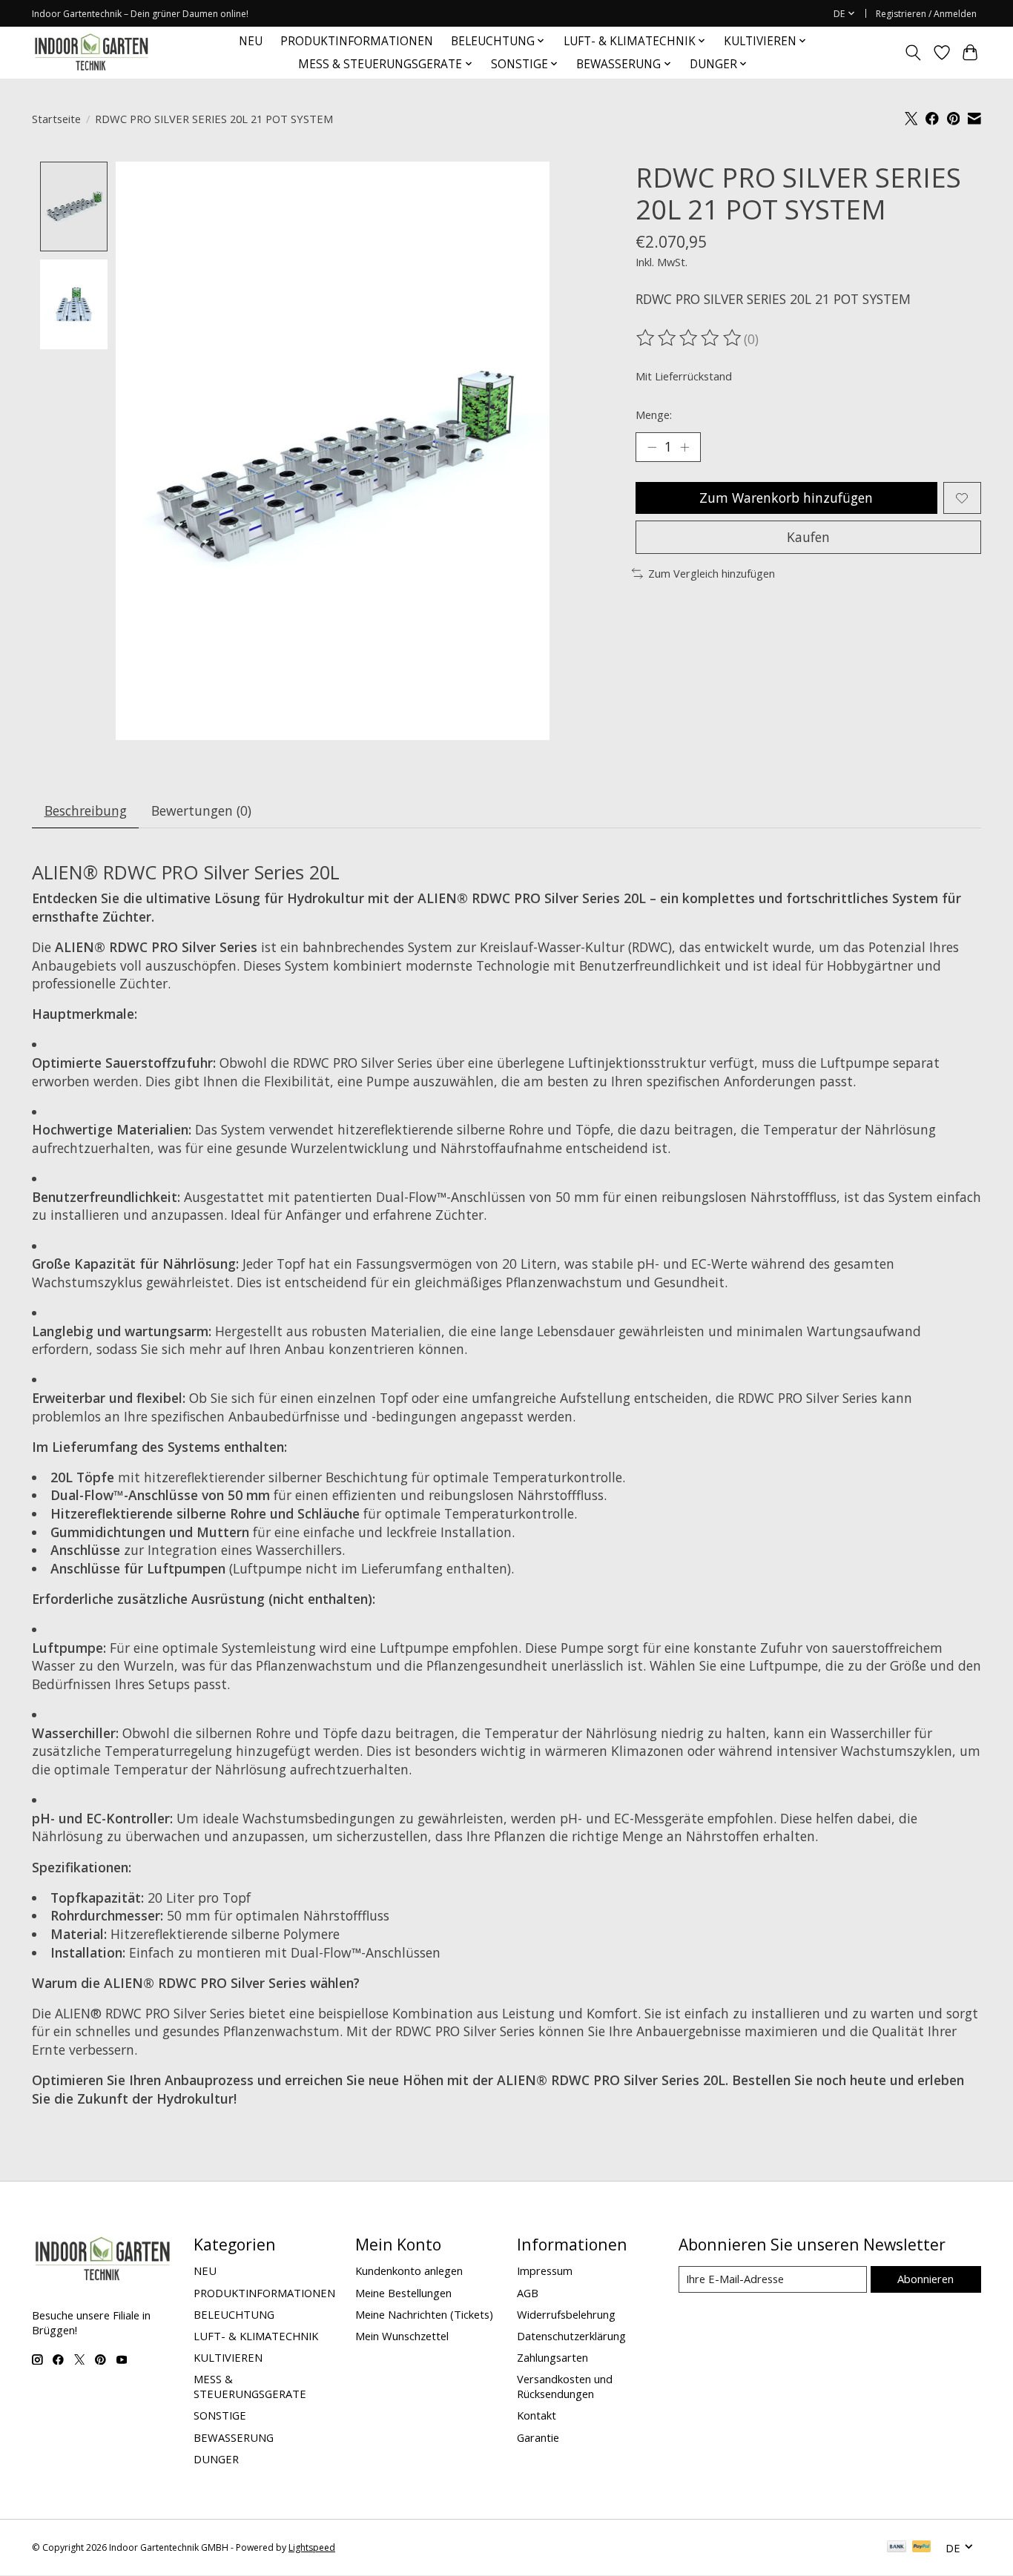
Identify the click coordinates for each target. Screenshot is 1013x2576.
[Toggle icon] (913, 53)
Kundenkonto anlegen (409, 2270)
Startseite (56, 119)
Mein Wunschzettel (402, 2336)
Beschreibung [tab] (86, 810)
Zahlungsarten (552, 2357)
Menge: (654, 415)
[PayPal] (922, 2548)
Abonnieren (925, 2279)
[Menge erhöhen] (684, 447)
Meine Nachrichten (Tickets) (424, 2314)
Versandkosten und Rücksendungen (565, 2386)
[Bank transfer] (897, 2548)
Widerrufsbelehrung (566, 2314)
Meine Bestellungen (403, 2293)
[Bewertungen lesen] (690, 338)
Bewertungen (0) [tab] (201, 810)
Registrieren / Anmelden (926, 14)
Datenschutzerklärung (571, 2336)
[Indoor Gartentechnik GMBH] (91, 52)
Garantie (538, 2437)
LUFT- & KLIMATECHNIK (256, 2336)
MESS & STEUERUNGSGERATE (250, 2386)
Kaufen (808, 537)
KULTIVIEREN (228, 2357)
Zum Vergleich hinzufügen (712, 573)
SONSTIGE (220, 2415)
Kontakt (537, 2415)
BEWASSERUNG (234, 2437)
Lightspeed (312, 2547)
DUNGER (216, 2459)
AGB (528, 2293)
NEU (251, 41)
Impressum (545, 2270)
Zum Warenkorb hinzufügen (786, 498)
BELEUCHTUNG (234, 2314)
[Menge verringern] (652, 447)
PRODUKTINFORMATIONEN (357, 41)
